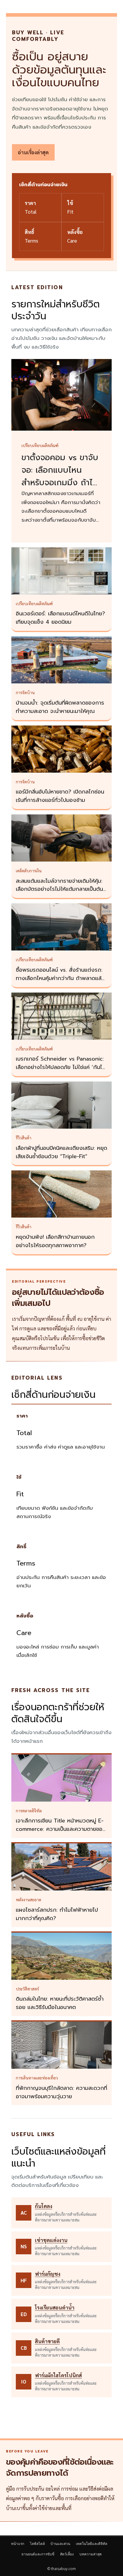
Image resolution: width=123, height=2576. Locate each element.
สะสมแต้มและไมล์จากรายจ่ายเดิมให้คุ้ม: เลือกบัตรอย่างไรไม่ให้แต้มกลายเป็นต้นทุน (59, 889)
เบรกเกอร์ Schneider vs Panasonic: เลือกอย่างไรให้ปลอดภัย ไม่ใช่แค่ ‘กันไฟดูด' (61, 1067)
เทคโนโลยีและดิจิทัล (92, 2544)
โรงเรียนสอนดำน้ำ (55, 2307)
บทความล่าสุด (91, 2554)
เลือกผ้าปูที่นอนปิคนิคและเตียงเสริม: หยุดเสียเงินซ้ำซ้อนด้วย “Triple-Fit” (61, 1152)
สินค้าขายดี (47, 2341)
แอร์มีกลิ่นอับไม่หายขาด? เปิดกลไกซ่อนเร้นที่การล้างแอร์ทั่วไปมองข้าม (60, 796)
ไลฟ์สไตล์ (37, 2544)
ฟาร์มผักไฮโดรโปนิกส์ (58, 2375)
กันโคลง (44, 2206)
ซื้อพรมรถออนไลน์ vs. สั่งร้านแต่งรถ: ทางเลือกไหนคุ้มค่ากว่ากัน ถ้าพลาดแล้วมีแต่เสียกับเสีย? (60, 978)
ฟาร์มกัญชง (48, 2274)
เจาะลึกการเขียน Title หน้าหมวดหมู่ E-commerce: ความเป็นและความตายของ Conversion (61, 1829)
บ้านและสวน (60, 2544)
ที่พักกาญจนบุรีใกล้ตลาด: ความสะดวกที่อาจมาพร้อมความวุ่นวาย (61, 2092)
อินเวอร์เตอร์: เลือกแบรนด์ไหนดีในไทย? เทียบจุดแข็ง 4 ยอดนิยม (60, 618)
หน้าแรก (18, 2544)
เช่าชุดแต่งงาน (51, 2240)
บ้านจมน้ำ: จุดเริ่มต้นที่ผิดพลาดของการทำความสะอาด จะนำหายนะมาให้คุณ (60, 707)
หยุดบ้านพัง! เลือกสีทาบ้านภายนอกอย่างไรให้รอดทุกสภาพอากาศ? (55, 1241)
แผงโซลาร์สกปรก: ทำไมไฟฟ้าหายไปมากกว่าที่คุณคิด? (57, 1914)
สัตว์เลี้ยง (67, 2554)
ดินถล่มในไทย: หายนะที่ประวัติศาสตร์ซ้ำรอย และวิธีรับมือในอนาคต (60, 2003)
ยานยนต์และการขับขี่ (38, 2554)
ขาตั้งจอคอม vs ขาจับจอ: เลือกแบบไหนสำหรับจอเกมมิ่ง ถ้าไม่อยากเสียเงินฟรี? (60, 476)
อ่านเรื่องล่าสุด (33, 152)
